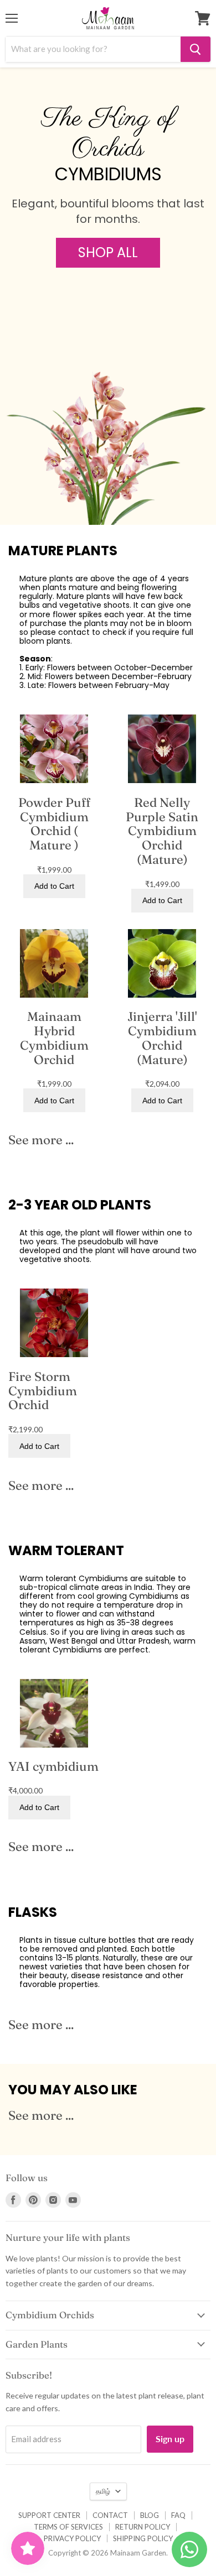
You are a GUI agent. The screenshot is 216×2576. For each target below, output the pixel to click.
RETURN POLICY (143, 2527)
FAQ (178, 2515)
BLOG (150, 2515)
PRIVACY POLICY (72, 2538)
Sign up (170, 2439)
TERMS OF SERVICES (68, 2527)
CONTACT (110, 2515)
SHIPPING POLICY (143, 2538)
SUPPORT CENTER (49, 2515)
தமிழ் (103, 2491)
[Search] (196, 49)
